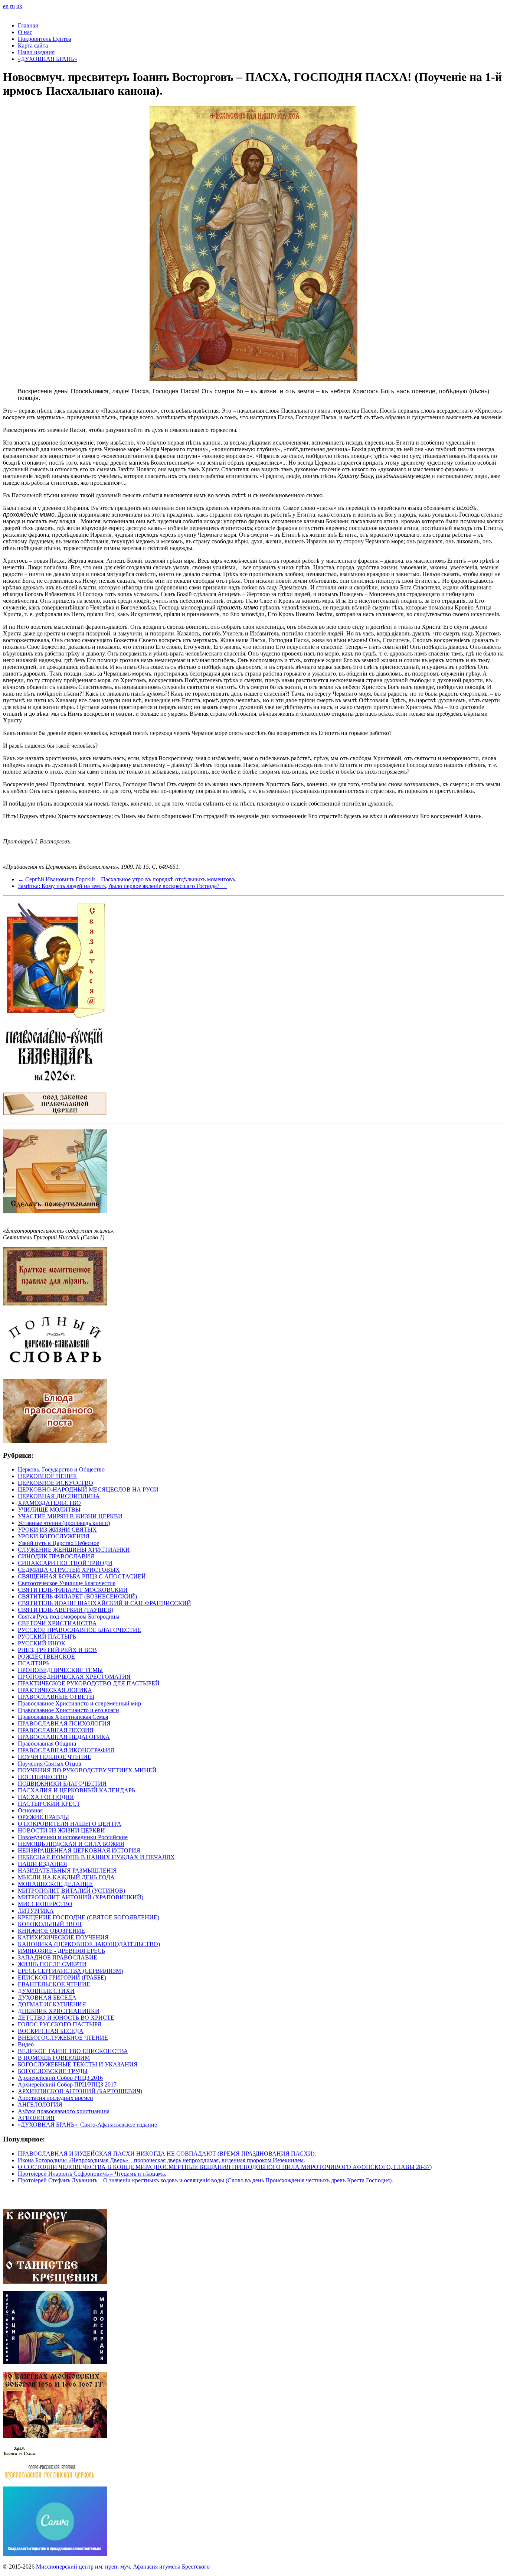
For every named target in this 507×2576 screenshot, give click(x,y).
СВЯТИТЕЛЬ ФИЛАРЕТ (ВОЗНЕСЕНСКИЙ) (77, 1596)
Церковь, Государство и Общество (61, 1469)
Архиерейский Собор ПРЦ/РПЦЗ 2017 (67, 2084)
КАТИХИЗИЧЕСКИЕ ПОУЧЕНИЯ (63, 1937)
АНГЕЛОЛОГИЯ (40, 2105)
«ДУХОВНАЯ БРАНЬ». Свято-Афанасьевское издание (87, 2125)
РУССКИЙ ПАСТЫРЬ (47, 1637)
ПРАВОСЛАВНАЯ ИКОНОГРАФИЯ (66, 1750)
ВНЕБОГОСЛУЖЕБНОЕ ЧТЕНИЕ (63, 2038)
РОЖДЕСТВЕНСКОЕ (46, 1657)
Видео (26, 2044)
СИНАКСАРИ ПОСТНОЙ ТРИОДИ (65, 1563)
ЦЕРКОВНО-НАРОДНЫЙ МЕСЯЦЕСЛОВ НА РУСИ (88, 1489)
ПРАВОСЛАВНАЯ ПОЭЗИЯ (56, 1730)
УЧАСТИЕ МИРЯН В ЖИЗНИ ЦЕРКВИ (70, 1516)
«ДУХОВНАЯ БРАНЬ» (48, 59)
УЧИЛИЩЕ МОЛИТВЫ (49, 1510)
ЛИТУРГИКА (36, 1911)
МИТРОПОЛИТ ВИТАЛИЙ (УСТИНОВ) (71, 1891)
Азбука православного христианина (64, 2111)
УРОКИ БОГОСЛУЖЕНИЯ (54, 1536)
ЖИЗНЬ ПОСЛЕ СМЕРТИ (52, 1964)
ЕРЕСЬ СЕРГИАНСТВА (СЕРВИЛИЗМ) (70, 1971)
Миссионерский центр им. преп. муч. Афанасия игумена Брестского (123, 2567)
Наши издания (36, 52)
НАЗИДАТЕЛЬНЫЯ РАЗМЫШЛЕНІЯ (67, 1871)
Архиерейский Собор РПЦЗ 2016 (60, 2078)
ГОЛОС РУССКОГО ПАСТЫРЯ (60, 2024)
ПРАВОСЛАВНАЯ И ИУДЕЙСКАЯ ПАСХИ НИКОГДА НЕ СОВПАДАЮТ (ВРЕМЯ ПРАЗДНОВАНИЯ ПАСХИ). (167, 2154)
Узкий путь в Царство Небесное (58, 1543)
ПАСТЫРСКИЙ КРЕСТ (49, 1804)
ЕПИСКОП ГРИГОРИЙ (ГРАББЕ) (62, 1977)
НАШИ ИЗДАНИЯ (42, 1864)
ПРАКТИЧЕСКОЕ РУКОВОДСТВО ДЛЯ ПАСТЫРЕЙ (89, 1683)
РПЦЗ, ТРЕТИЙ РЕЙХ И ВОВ (57, 1650)
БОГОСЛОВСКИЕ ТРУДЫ (53, 2071)
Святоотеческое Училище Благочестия (67, 1583)
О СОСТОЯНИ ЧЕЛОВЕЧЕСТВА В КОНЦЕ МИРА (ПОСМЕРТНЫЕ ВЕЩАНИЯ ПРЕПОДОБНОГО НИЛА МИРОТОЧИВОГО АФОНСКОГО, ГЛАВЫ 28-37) (225, 2167)
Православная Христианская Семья (63, 1717)
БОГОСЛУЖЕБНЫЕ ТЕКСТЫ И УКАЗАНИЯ (78, 2064)
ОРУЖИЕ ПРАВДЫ (43, 1817)
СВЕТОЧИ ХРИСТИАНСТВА (57, 1623)
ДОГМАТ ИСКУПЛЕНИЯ (52, 2004)
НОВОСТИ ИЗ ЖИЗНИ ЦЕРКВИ (61, 1830)
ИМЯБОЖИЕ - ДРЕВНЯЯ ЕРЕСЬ (61, 1951)
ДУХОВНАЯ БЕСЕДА (47, 1998)
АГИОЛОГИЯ (36, 2118)
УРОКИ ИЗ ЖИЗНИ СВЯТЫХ (57, 1530)
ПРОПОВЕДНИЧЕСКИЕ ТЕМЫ (60, 1670)
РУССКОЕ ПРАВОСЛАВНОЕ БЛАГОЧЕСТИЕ (79, 1630)
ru (12, 6)
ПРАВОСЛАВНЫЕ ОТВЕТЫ (56, 1697)
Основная (30, 1810)
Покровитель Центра (45, 39)
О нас (25, 32)
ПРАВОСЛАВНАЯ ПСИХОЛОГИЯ (64, 1723)
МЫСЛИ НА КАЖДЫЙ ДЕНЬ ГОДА (66, 1877)
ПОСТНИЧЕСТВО (42, 1777)
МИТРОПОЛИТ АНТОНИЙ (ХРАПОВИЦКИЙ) (81, 1897)
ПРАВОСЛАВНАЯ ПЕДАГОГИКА (64, 1737)
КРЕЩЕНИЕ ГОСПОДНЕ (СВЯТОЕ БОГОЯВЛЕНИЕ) (89, 1917)
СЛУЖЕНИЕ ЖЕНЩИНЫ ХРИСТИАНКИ (74, 1550)
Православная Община (47, 1744)
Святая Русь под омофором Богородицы (69, 1616)
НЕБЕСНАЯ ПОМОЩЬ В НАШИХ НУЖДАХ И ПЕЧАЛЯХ (96, 1857)
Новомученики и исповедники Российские (73, 1837)
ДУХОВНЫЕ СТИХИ (46, 1991)
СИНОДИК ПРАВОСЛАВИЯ (56, 1556)
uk (19, 6)
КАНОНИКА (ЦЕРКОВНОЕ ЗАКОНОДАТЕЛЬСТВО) (89, 1944)
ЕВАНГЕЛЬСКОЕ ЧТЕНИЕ (54, 1984)
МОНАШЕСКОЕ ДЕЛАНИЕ (55, 1884)
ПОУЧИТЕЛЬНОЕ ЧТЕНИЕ (55, 1757)
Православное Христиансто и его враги (68, 1710)
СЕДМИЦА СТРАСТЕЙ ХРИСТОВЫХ (69, 1570)
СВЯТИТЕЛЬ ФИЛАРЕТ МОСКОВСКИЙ (73, 1590)
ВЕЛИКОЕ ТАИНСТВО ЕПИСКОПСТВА (73, 2051)
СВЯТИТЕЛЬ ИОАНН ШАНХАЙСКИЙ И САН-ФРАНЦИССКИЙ (104, 1603)
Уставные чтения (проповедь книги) (64, 1523)
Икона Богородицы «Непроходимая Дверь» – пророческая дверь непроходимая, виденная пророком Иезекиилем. (161, 2160)
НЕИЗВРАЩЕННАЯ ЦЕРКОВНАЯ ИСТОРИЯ (79, 1850)
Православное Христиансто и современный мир (79, 1703)
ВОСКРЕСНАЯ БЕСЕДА (51, 2031)
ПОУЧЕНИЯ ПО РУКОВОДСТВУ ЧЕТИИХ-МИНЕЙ (87, 1770)
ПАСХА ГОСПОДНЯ (46, 1797)
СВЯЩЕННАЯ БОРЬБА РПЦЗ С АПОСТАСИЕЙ (82, 1576)
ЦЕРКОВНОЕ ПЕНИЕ (47, 1476)
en (6, 6)
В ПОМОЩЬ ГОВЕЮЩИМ (54, 2058)
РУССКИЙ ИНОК (42, 1643)
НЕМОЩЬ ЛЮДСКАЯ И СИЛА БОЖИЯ (71, 1844)
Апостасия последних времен (55, 2098)
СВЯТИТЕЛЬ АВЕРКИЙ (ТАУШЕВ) (66, 1610)
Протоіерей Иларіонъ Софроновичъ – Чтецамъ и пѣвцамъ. (92, 2174)
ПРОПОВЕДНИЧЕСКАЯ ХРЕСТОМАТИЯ (74, 1677)
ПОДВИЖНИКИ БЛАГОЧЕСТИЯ (62, 1784)
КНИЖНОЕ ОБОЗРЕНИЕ (51, 1931)
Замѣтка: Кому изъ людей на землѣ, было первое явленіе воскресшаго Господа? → (122, 886)
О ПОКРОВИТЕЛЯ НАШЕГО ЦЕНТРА (70, 1824)
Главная (28, 25)
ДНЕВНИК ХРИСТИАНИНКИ (59, 2011)
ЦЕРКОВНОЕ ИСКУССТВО (55, 1483)
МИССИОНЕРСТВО (45, 1904)
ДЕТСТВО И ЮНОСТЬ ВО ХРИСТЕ (66, 2018)
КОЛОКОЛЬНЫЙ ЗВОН (50, 1924)
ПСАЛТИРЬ (34, 1663)
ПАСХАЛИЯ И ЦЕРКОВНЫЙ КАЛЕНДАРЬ (76, 1790)
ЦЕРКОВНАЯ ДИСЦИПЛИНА (59, 1496)
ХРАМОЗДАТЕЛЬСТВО (49, 1503)
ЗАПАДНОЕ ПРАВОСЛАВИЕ (58, 1957)
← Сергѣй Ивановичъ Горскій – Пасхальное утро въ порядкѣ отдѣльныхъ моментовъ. (127, 879)
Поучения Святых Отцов (50, 1764)
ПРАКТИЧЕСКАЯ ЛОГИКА (55, 1690)
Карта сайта (33, 45)
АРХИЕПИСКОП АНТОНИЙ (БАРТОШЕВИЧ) (80, 2091)
